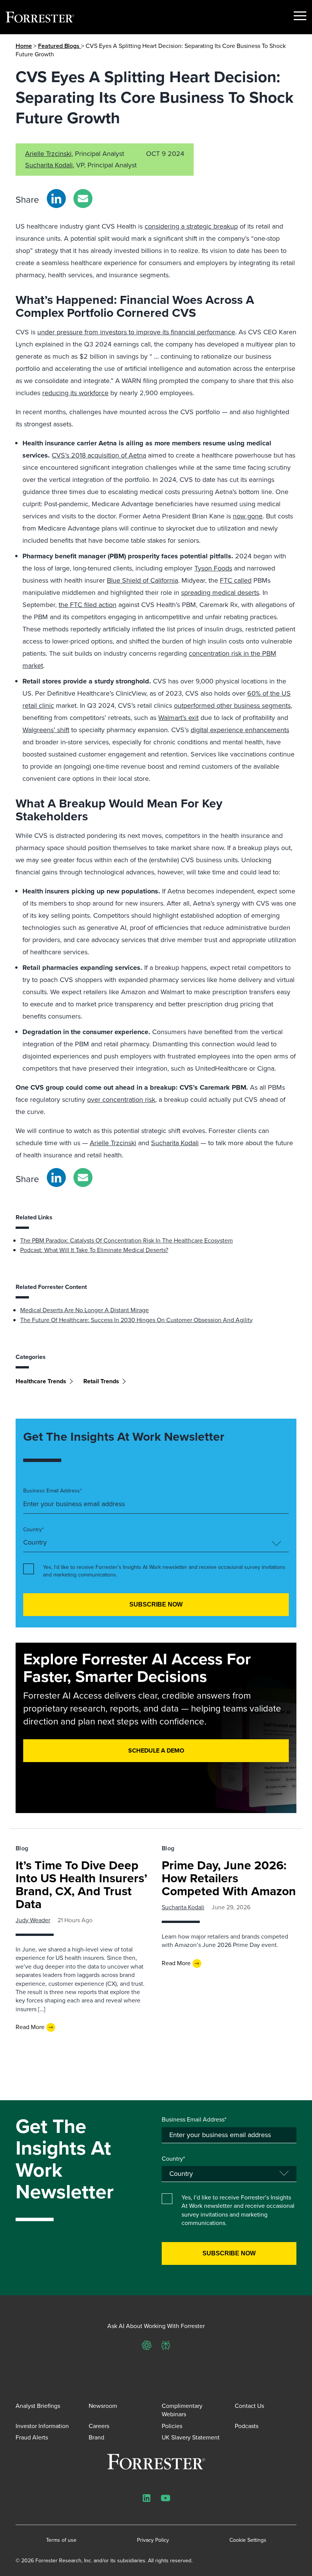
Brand (96, 2437)
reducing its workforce (75, 393)
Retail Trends (101, 1381)
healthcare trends (41, 1381)
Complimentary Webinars (182, 2410)
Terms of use (61, 2540)
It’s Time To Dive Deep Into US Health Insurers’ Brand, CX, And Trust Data (81, 1885)
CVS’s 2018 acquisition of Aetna (99, 455)
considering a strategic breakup (191, 226)
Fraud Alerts (32, 2437)
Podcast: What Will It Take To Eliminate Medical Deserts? (94, 1250)
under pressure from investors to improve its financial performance (136, 332)
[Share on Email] (83, 199)
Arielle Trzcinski (48, 154)
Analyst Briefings (38, 2406)
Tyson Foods (213, 568)
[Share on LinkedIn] (56, 199)
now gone (248, 516)
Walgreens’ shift (46, 730)
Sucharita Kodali (49, 165)
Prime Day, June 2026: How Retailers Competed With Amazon (229, 1878)
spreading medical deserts (220, 593)
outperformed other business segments (232, 706)
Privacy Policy (153, 2540)
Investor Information (42, 2426)
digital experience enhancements (240, 730)
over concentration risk (121, 1100)
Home (24, 46)
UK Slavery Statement (191, 2437)
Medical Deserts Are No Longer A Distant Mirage (84, 1310)
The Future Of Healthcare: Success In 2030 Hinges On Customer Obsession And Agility (136, 1320)
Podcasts (247, 2426)
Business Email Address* (53, 1491)
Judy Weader (33, 1920)
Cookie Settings (248, 2540)
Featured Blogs (60, 46)
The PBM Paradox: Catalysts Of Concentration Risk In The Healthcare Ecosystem (127, 1240)
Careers (99, 2426)
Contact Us (249, 2406)
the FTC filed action (88, 605)
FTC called (236, 580)
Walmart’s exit (178, 718)
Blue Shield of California (142, 580)
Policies (172, 2426)
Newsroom (103, 2406)
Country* (33, 1530)
